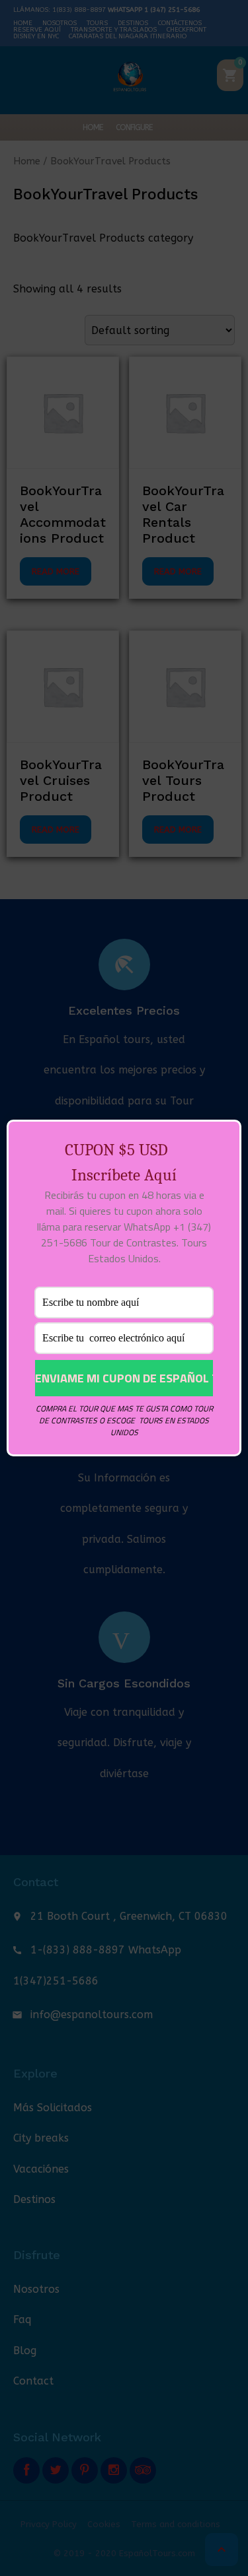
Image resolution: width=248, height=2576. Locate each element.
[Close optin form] (224, 1140)
